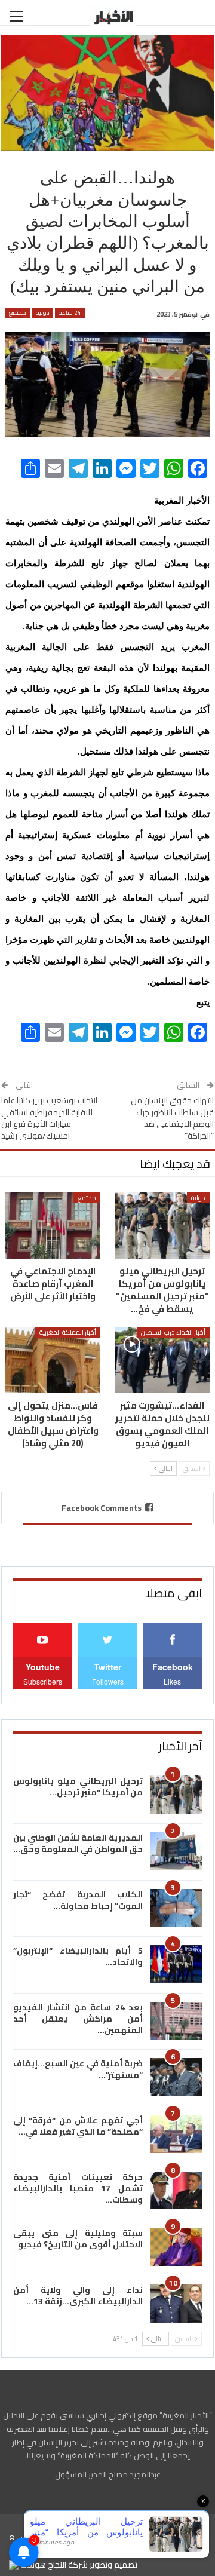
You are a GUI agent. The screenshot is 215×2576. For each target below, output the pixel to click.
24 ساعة (70, 313)
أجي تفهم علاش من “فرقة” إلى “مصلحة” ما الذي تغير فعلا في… (78, 2126)
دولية (42, 313)
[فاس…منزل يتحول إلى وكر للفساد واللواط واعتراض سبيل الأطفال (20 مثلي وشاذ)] (53, 1360)
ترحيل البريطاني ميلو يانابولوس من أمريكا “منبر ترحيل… (78, 1787)
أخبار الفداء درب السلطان (173, 1332)
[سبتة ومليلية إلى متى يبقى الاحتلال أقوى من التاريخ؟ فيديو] (176, 2247)
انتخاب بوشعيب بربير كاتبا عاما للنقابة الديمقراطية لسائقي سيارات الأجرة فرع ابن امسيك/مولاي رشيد (49, 1118)
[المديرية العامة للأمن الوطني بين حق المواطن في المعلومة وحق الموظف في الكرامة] (176, 1851)
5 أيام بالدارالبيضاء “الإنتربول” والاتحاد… (78, 1956)
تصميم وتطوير (113, 2565)
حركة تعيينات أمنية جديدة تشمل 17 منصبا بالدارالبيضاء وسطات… (78, 2188)
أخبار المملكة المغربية (68, 1332)
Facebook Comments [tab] (102, 1508)
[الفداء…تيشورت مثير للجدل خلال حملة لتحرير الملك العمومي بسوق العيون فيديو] (162, 1360)
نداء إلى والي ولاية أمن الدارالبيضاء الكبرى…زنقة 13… (78, 2296)
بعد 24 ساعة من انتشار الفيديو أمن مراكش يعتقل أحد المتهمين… (78, 2019)
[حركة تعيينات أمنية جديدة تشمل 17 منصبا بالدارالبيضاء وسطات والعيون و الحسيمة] (176, 2191)
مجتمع (18, 313)
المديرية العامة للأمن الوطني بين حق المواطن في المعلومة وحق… (78, 1843)
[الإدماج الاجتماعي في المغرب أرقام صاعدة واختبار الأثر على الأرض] (53, 1226)
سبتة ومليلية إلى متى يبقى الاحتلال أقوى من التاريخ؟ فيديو (78, 2239)
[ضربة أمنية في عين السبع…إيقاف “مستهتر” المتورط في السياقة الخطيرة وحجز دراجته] (176, 2077)
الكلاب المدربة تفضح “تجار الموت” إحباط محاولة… (78, 1900)
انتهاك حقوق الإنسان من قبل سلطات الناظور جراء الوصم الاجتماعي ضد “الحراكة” (172, 1118)
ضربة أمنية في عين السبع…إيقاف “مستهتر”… (78, 2069)
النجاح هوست (42, 2565)
